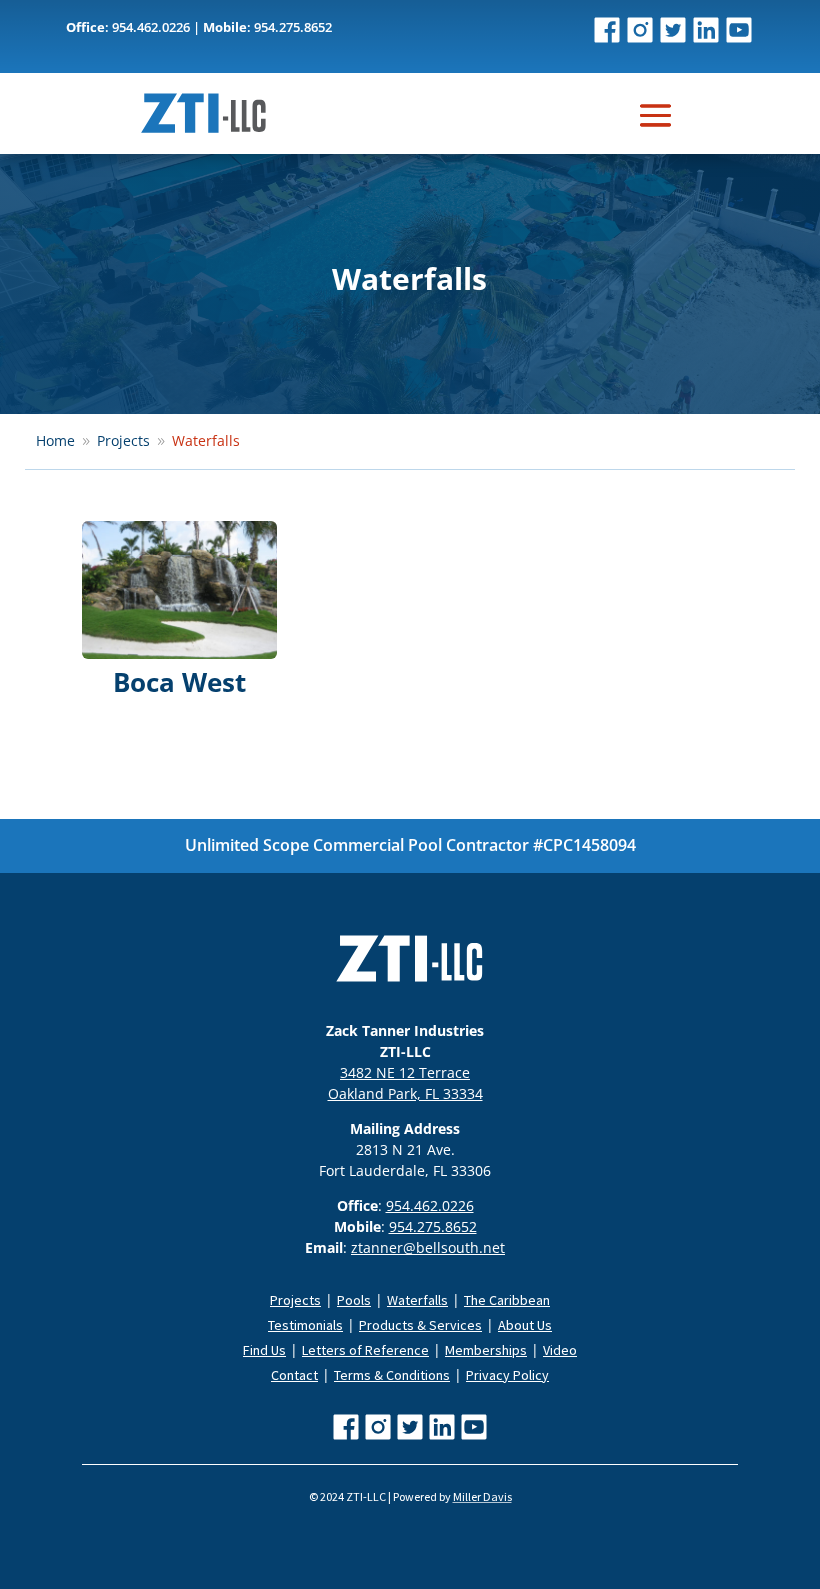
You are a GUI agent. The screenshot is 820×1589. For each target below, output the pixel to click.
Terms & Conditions (392, 1375)
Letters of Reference (365, 1350)
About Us (525, 1325)
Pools (354, 1300)
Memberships (486, 1350)
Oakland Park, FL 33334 (405, 1093)
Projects (295, 1300)
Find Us (264, 1350)
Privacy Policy (507, 1375)
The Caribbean (507, 1300)
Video (560, 1350)
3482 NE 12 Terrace (405, 1072)
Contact (294, 1375)
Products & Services (420, 1325)
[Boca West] (179, 590)
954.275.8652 (433, 1226)
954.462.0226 (430, 1205)
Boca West (179, 682)
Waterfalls (417, 1300)
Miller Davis (482, 1496)
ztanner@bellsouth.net (428, 1247)
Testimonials (305, 1325)
